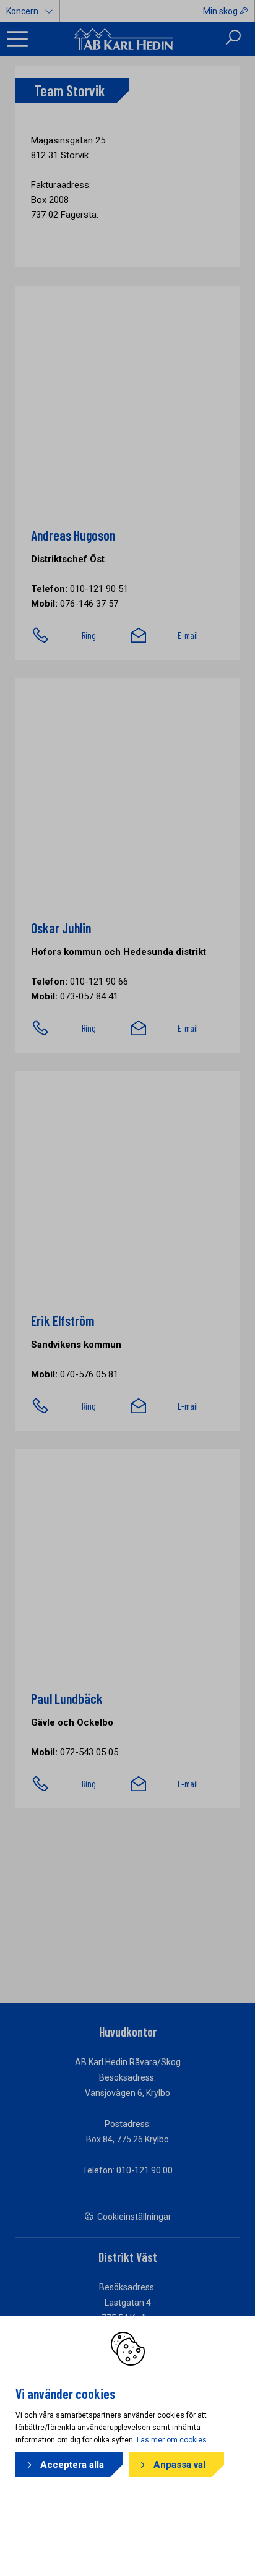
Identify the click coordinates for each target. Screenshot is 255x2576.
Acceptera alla (72, 2465)
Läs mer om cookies (172, 2440)
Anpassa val (179, 2465)
